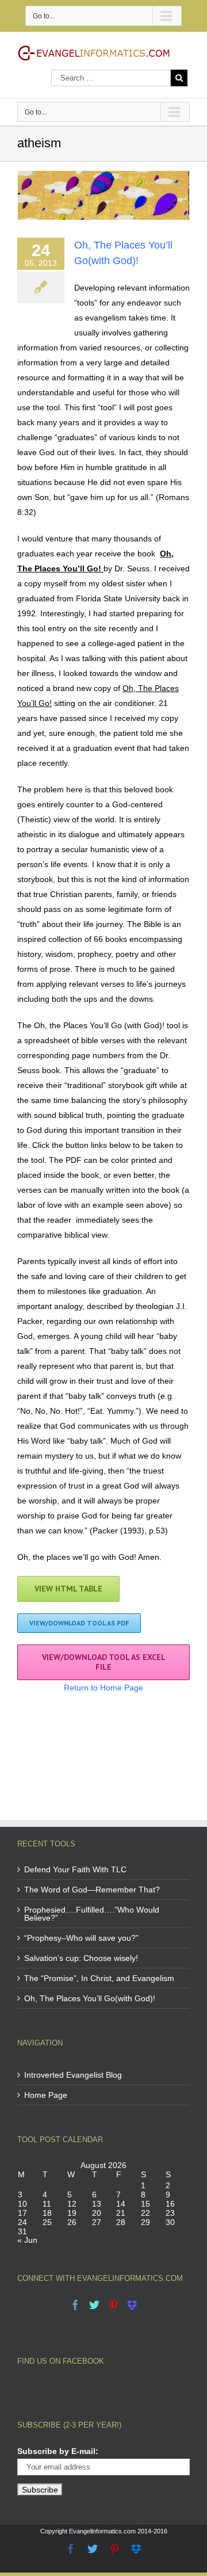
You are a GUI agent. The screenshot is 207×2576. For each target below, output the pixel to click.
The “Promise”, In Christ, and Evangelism (99, 1978)
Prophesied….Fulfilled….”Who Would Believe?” (92, 1914)
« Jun (27, 2240)
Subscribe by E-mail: (58, 2451)
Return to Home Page (103, 1688)
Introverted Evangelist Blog (73, 2075)
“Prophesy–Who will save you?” (81, 1938)
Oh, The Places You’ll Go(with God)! (90, 1998)
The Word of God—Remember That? (92, 1890)
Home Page (46, 2095)
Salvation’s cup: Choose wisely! (81, 1958)
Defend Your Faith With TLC (75, 1869)
